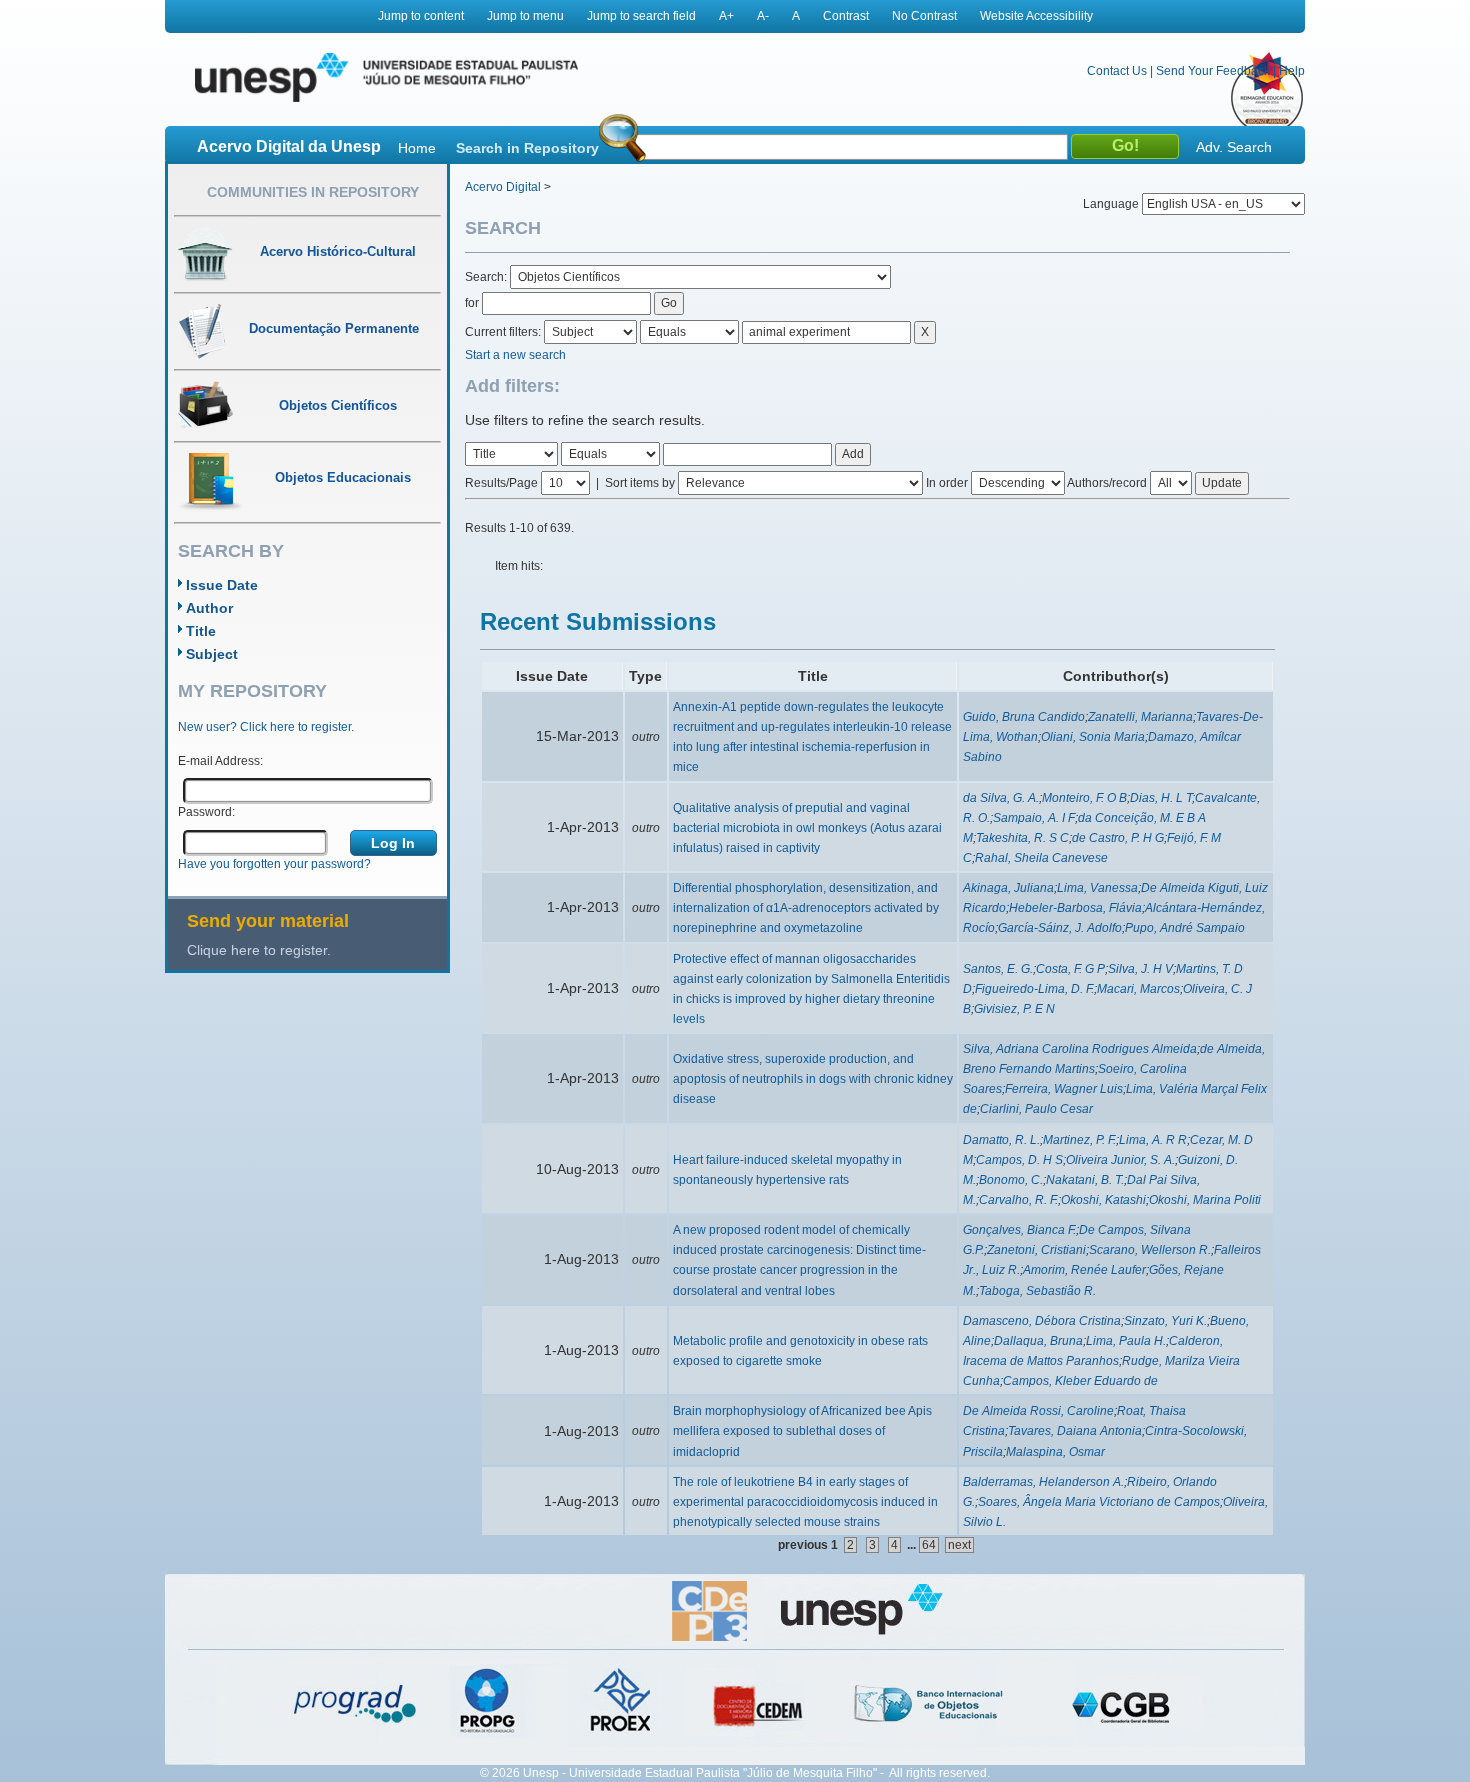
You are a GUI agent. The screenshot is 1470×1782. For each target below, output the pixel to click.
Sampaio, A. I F (1034, 818)
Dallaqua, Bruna (1038, 1341)
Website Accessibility (1036, 16)
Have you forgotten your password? (274, 864)
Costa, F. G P (1070, 969)
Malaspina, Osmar (1055, 1452)
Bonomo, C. (1011, 1180)
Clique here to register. (259, 950)
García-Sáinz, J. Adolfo (1060, 928)
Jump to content (421, 16)
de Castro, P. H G (1118, 838)
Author (209, 608)
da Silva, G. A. (1001, 798)
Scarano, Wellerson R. (1150, 1250)
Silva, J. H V (1140, 969)
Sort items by (640, 483)
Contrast (846, 16)
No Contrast (924, 16)
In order (947, 483)
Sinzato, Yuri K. (1165, 1321)
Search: (487, 277)
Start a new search (515, 355)
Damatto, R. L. (1001, 1140)
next (959, 1545)
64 (929, 1545)
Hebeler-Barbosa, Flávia (1075, 908)
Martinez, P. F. (1079, 1140)
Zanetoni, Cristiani (1036, 1250)
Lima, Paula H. (1126, 1341)
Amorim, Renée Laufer (1084, 1270)
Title (201, 631)
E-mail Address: (220, 761)
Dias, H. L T (1161, 798)
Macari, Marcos (1138, 989)
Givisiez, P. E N (1014, 1009)
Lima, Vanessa (1097, 888)
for (472, 303)
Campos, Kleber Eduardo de (1080, 1381)
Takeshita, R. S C (1022, 838)
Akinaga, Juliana (1008, 888)
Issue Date (222, 585)
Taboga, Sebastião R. (1037, 1291)
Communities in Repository (313, 192)
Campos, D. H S (1019, 1160)
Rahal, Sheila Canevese (1041, 858)
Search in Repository (527, 148)
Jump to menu (525, 16)
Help (1292, 71)
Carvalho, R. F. (1018, 1200)
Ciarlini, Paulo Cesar (1036, 1109)
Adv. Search (1234, 147)
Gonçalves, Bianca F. (1019, 1230)
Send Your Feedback (1213, 71)
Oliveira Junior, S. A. (1120, 1160)
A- (763, 16)
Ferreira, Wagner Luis (1064, 1089)
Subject (212, 654)
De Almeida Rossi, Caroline (1038, 1411)
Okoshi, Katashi (1103, 1200)
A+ (726, 16)
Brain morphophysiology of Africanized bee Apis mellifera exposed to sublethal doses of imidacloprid (802, 1431)
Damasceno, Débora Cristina (1042, 1321)
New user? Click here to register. (266, 727)
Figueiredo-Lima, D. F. (1034, 989)
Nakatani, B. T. (1085, 1180)
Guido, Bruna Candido (1024, 717)
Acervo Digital (503, 187)
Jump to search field (641, 16)
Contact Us (1117, 71)
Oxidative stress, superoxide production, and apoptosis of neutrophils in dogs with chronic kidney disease (813, 1079)
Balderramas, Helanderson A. (1043, 1482)
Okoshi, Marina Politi (1205, 1200)
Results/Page (501, 483)
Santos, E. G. (998, 969)
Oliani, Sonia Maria (1093, 737)
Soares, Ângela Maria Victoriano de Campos (1099, 1502)
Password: (206, 812)
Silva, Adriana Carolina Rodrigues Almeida (1080, 1049)
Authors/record (1107, 483)
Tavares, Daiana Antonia (1075, 1431)
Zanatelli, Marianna (1140, 717)
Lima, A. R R (1153, 1140)
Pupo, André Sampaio (1185, 928)
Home (417, 148)
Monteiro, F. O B (1084, 798)
